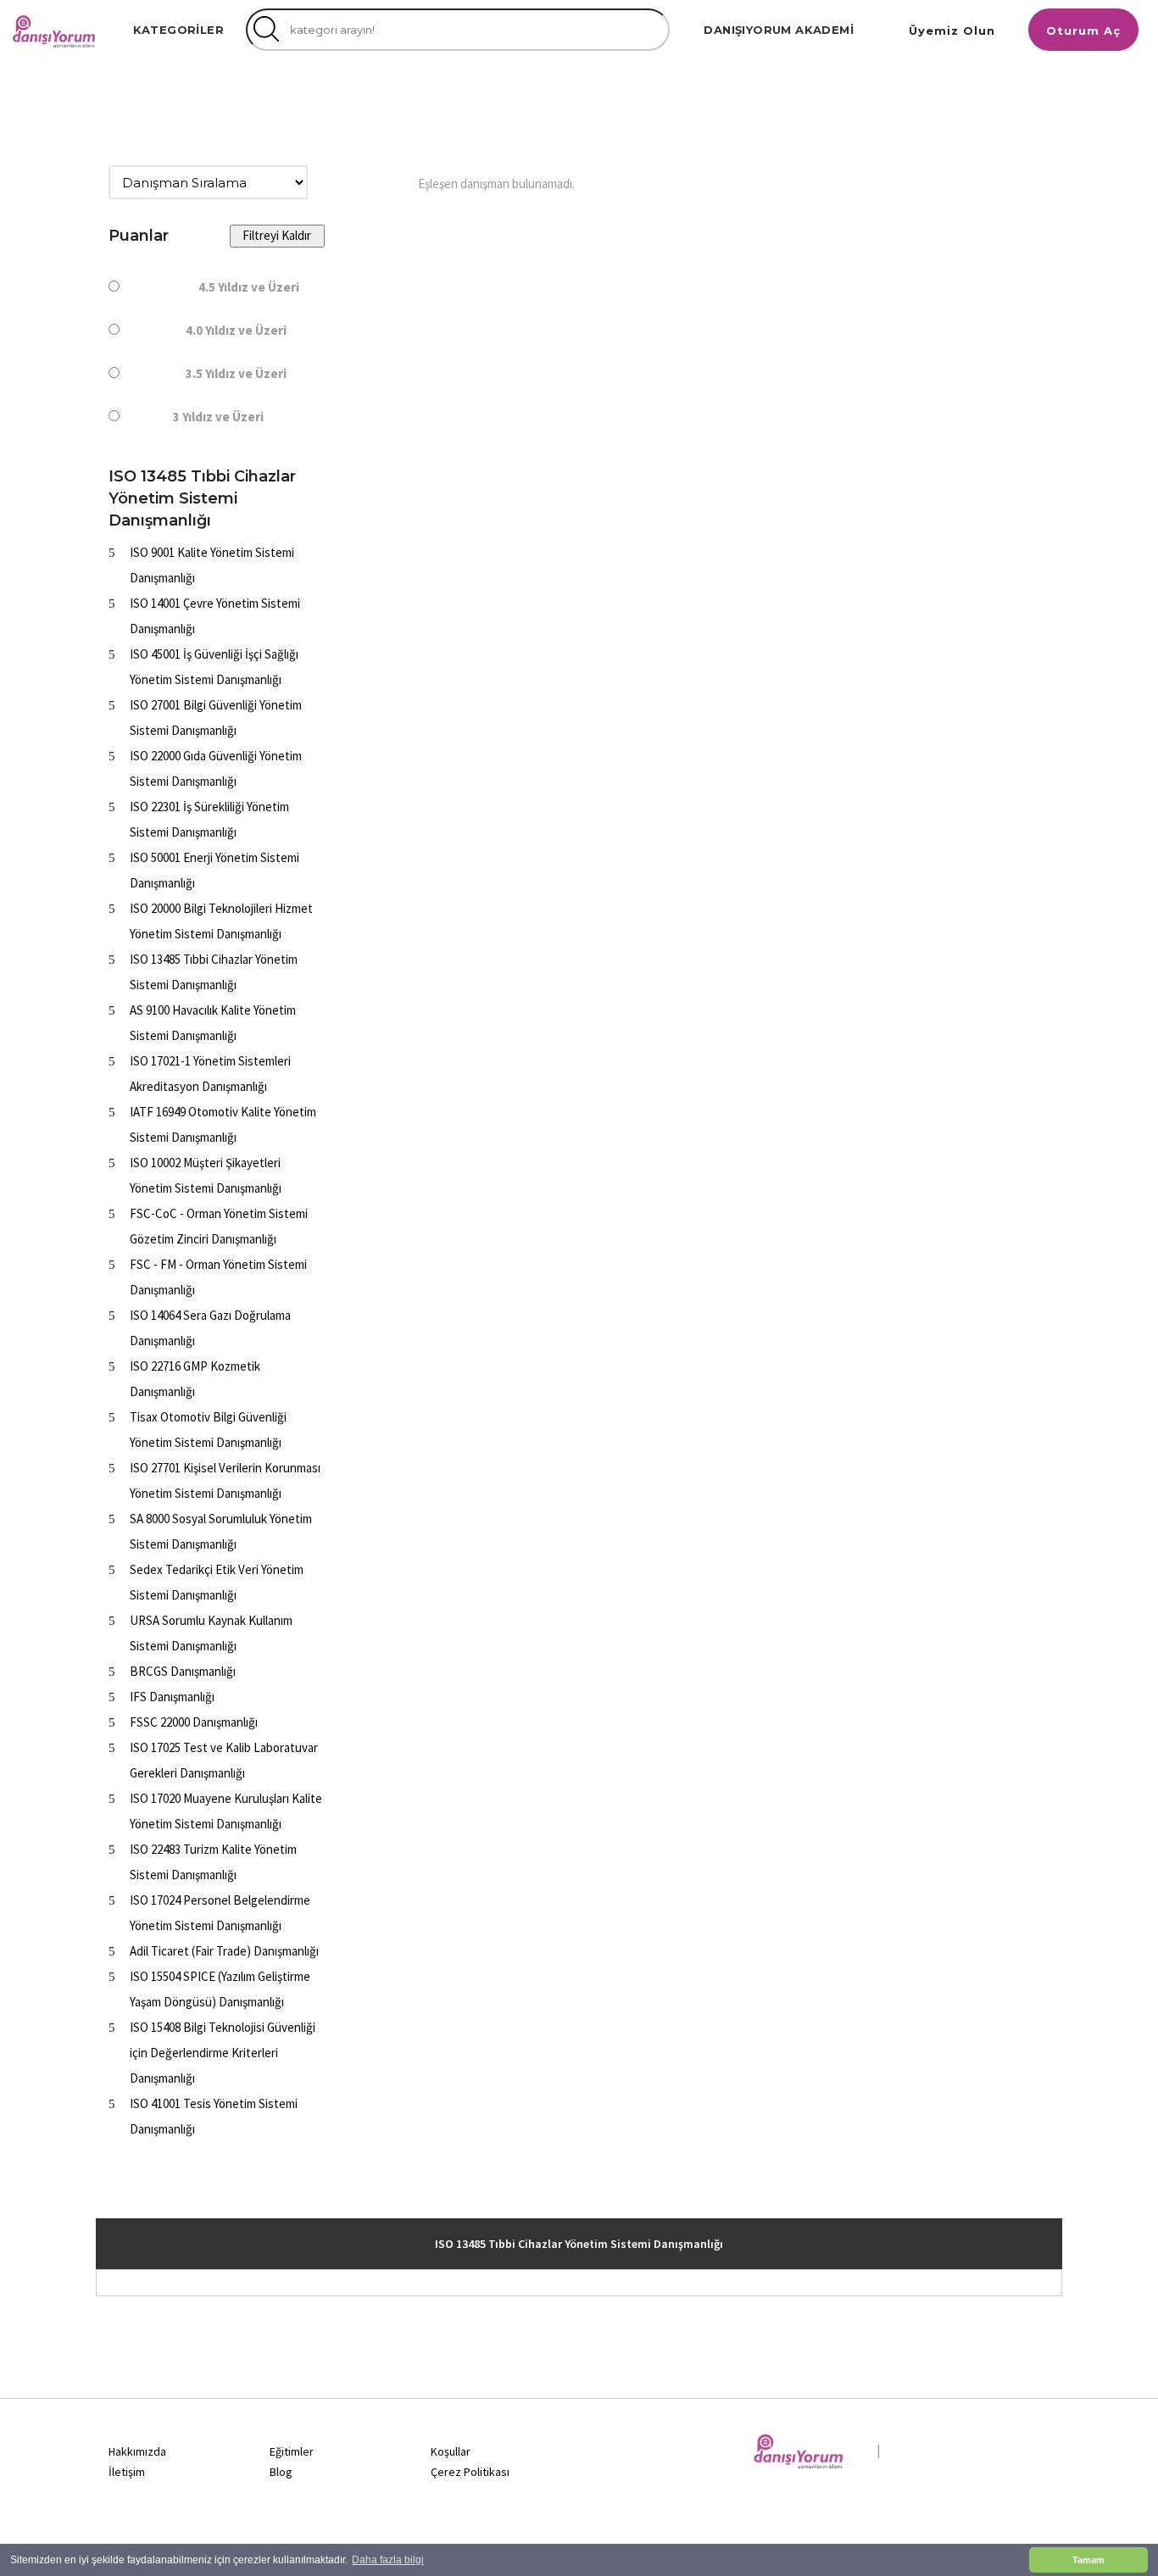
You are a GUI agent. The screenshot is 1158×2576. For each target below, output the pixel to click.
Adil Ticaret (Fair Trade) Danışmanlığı (224, 1951)
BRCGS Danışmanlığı (183, 1671)
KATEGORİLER (178, 30)
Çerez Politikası (470, 2472)
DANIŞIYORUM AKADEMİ (779, 30)
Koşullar (451, 2451)
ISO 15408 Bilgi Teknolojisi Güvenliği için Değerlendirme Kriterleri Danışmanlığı (223, 2053)
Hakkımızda (137, 2451)
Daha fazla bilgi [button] (388, 2560)
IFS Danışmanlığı (172, 1697)
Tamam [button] (1088, 2560)
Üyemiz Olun (952, 31)
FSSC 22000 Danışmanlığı (194, 1722)
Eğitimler (292, 2451)
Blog (281, 2472)
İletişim (127, 2472)
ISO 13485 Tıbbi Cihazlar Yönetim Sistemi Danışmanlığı (579, 2244)
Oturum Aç (1083, 31)
